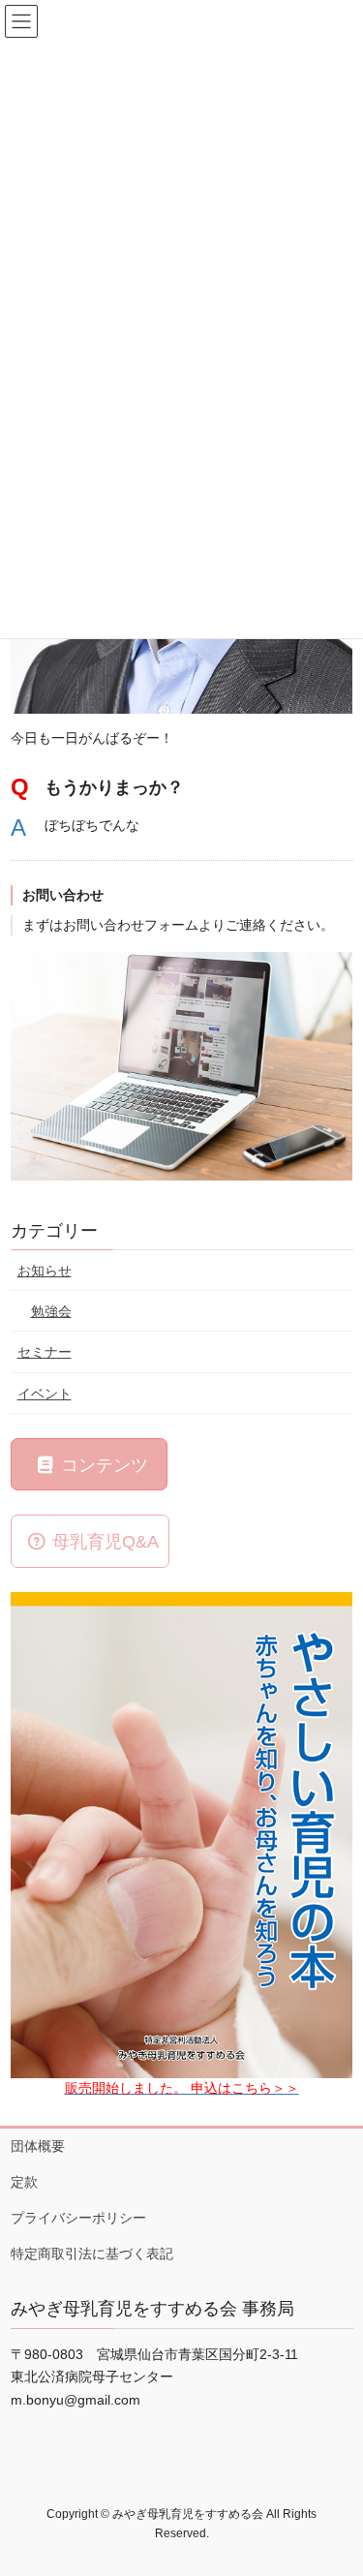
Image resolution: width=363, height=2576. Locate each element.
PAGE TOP (335, 2481)
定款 (24, 2182)
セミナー (45, 1352)
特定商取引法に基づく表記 (92, 2254)
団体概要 (38, 2146)
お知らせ (45, 1271)
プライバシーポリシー (78, 2218)
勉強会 (51, 1311)
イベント (45, 1394)
